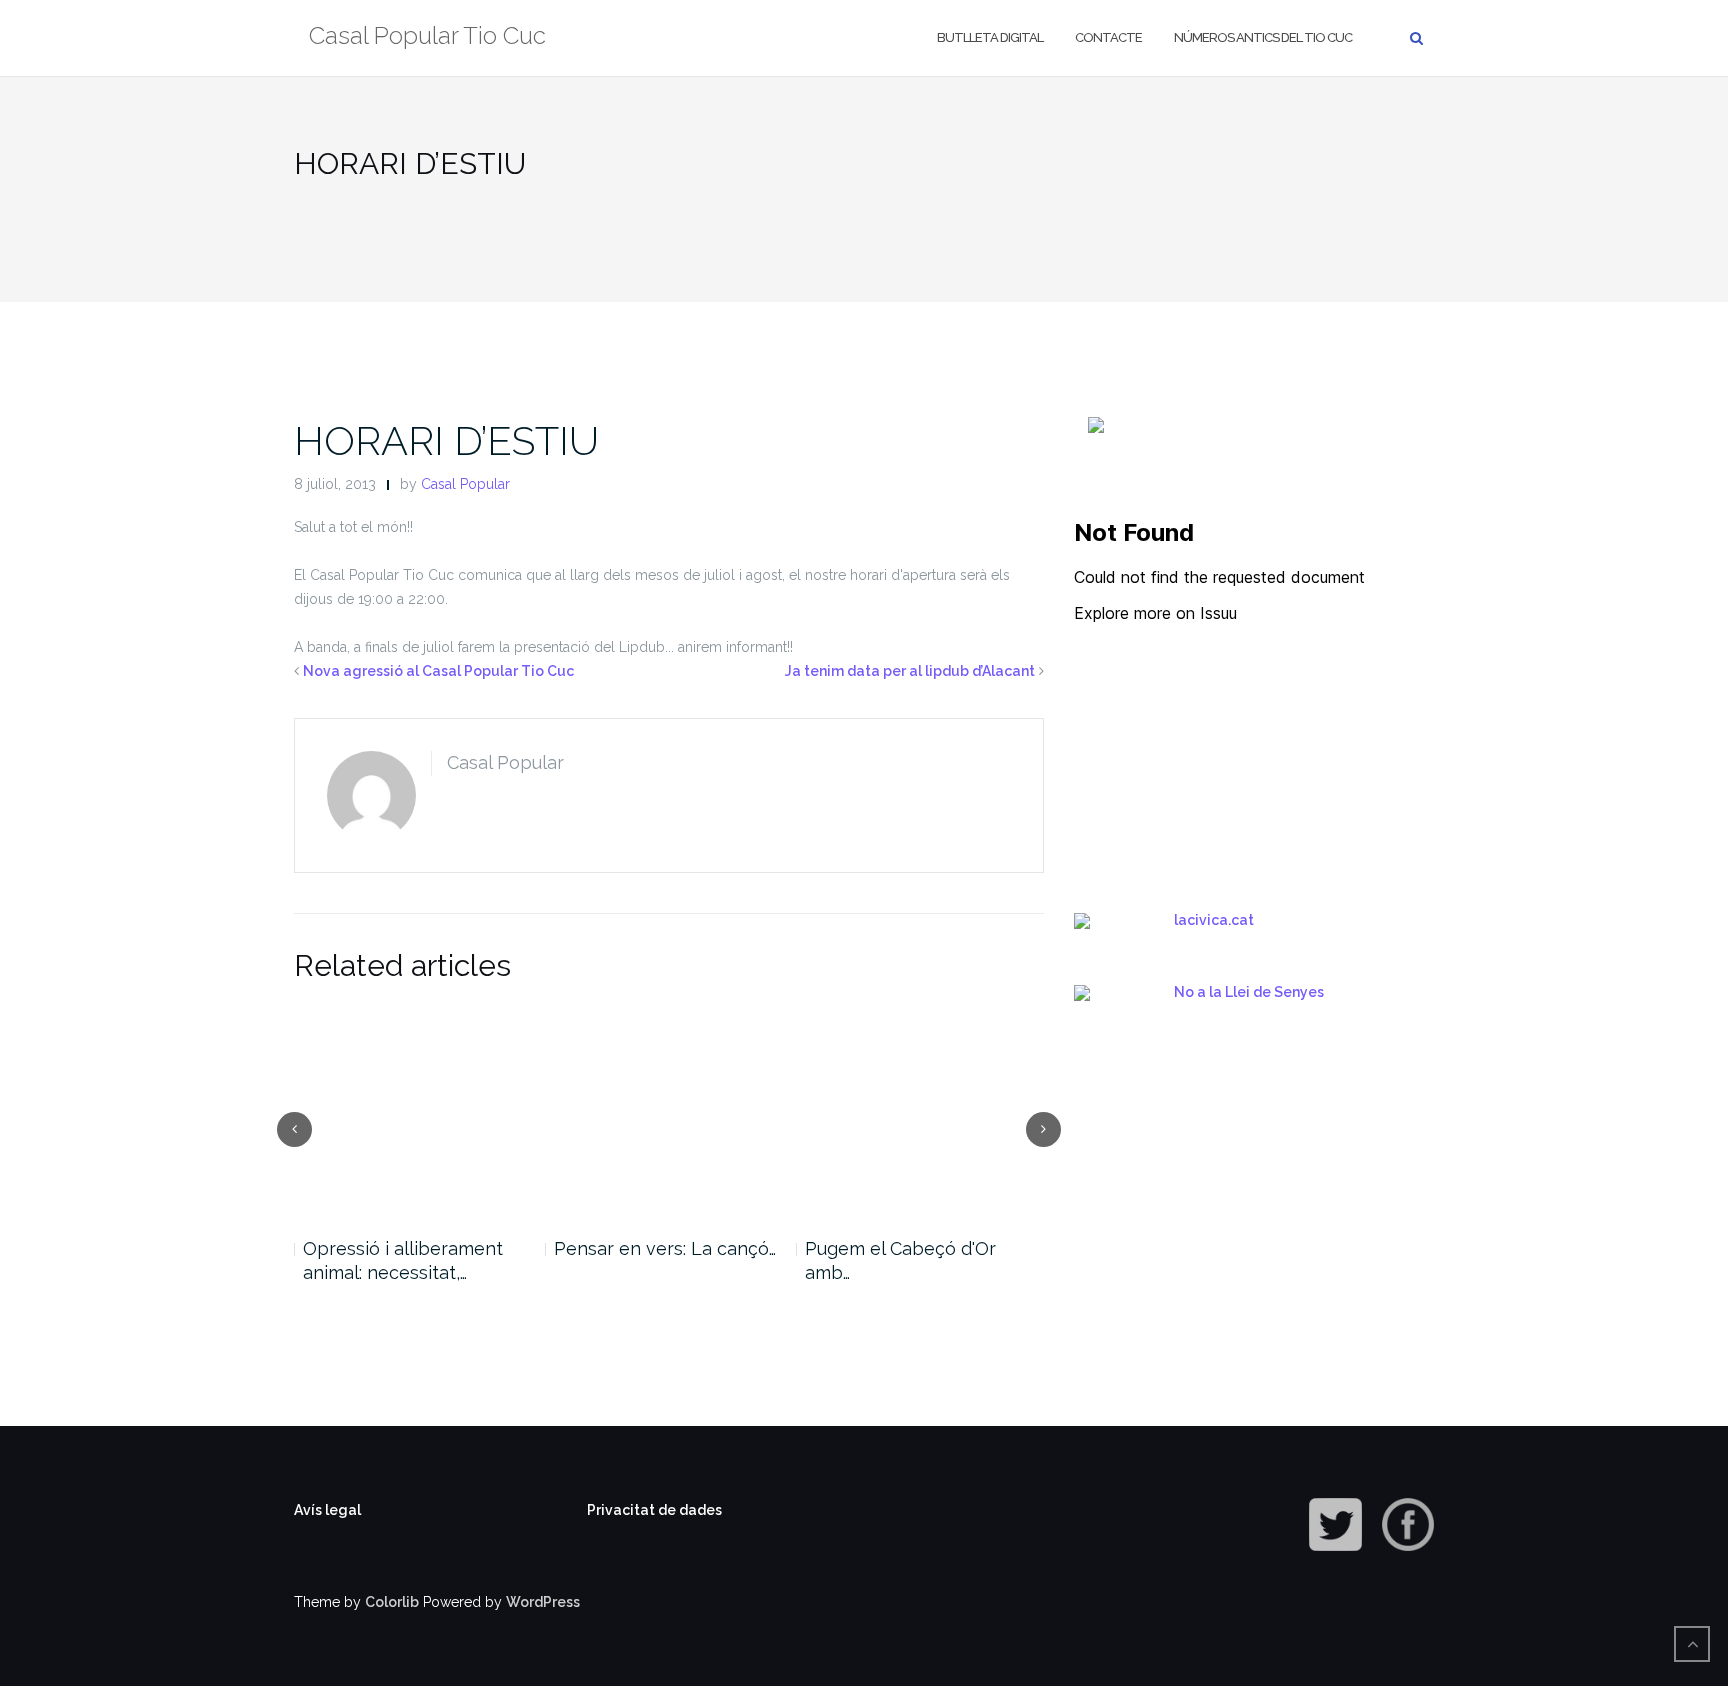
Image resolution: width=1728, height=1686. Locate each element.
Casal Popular (465, 484)
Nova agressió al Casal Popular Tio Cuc (438, 671)
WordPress (543, 1602)
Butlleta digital (990, 37)
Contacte (1108, 37)
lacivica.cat (1214, 920)
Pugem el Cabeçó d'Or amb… (900, 1260)
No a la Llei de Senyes (1249, 992)
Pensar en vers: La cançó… (665, 1248)
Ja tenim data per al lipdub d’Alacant (910, 671)
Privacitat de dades (654, 1510)
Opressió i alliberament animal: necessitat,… (403, 1260)
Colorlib (392, 1602)
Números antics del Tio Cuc (1263, 37)
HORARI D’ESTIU (446, 440)
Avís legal (327, 1510)
